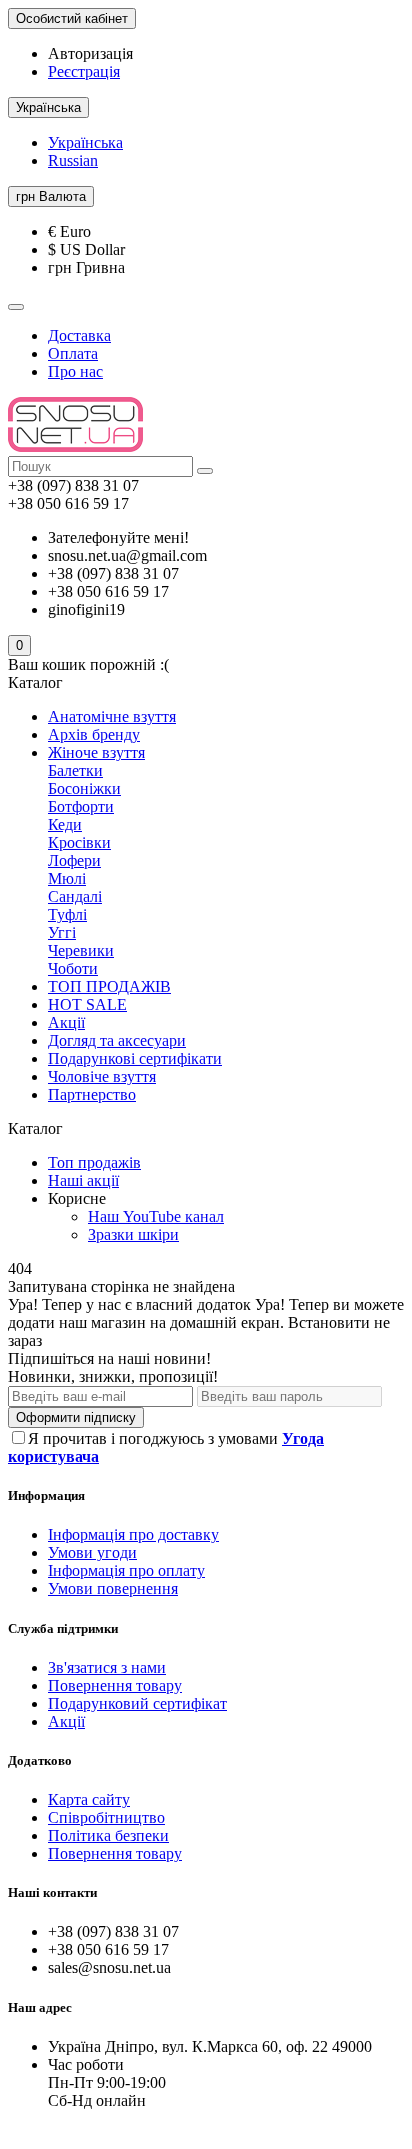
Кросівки (79, 842)
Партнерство (92, 1094)
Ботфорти (81, 806)
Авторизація (90, 53)
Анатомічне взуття (112, 716)
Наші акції (83, 1180)
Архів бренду (94, 734)
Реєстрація (84, 71)
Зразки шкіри (133, 1234)
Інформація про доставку (133, 1534)
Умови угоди (92, 1552)
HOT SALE (87, 1004)
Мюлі (67, 878)
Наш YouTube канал (156, 1216)
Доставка (79, 335)
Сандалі (75, 896)
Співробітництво (106, 1817)
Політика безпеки (108, 1835)
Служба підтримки (63, 1628)
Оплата (73, 353)
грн (51, 196)
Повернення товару (115, 1685)
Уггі (62, 932)
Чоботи (73, 968)
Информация (46, 1495)
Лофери (74, 860)
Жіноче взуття (96, 752)
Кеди (65, 824)
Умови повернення (113, 1588)
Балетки (75, 770)
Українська (85, 142)
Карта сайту (89, 1799)
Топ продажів (94, 1162)
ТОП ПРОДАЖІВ (109, 986)
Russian (73, 160)
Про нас (75, 371)
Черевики (81, 950)
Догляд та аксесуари (117, 1040)
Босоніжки (84, 788)
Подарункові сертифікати (135, 1058)
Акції (66, 1022)
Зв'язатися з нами (107, 1667)
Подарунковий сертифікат (137, 1703)
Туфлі (67, 914)
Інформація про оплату (126, 1570)
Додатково (40, 1760)
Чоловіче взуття (102, 1076)
